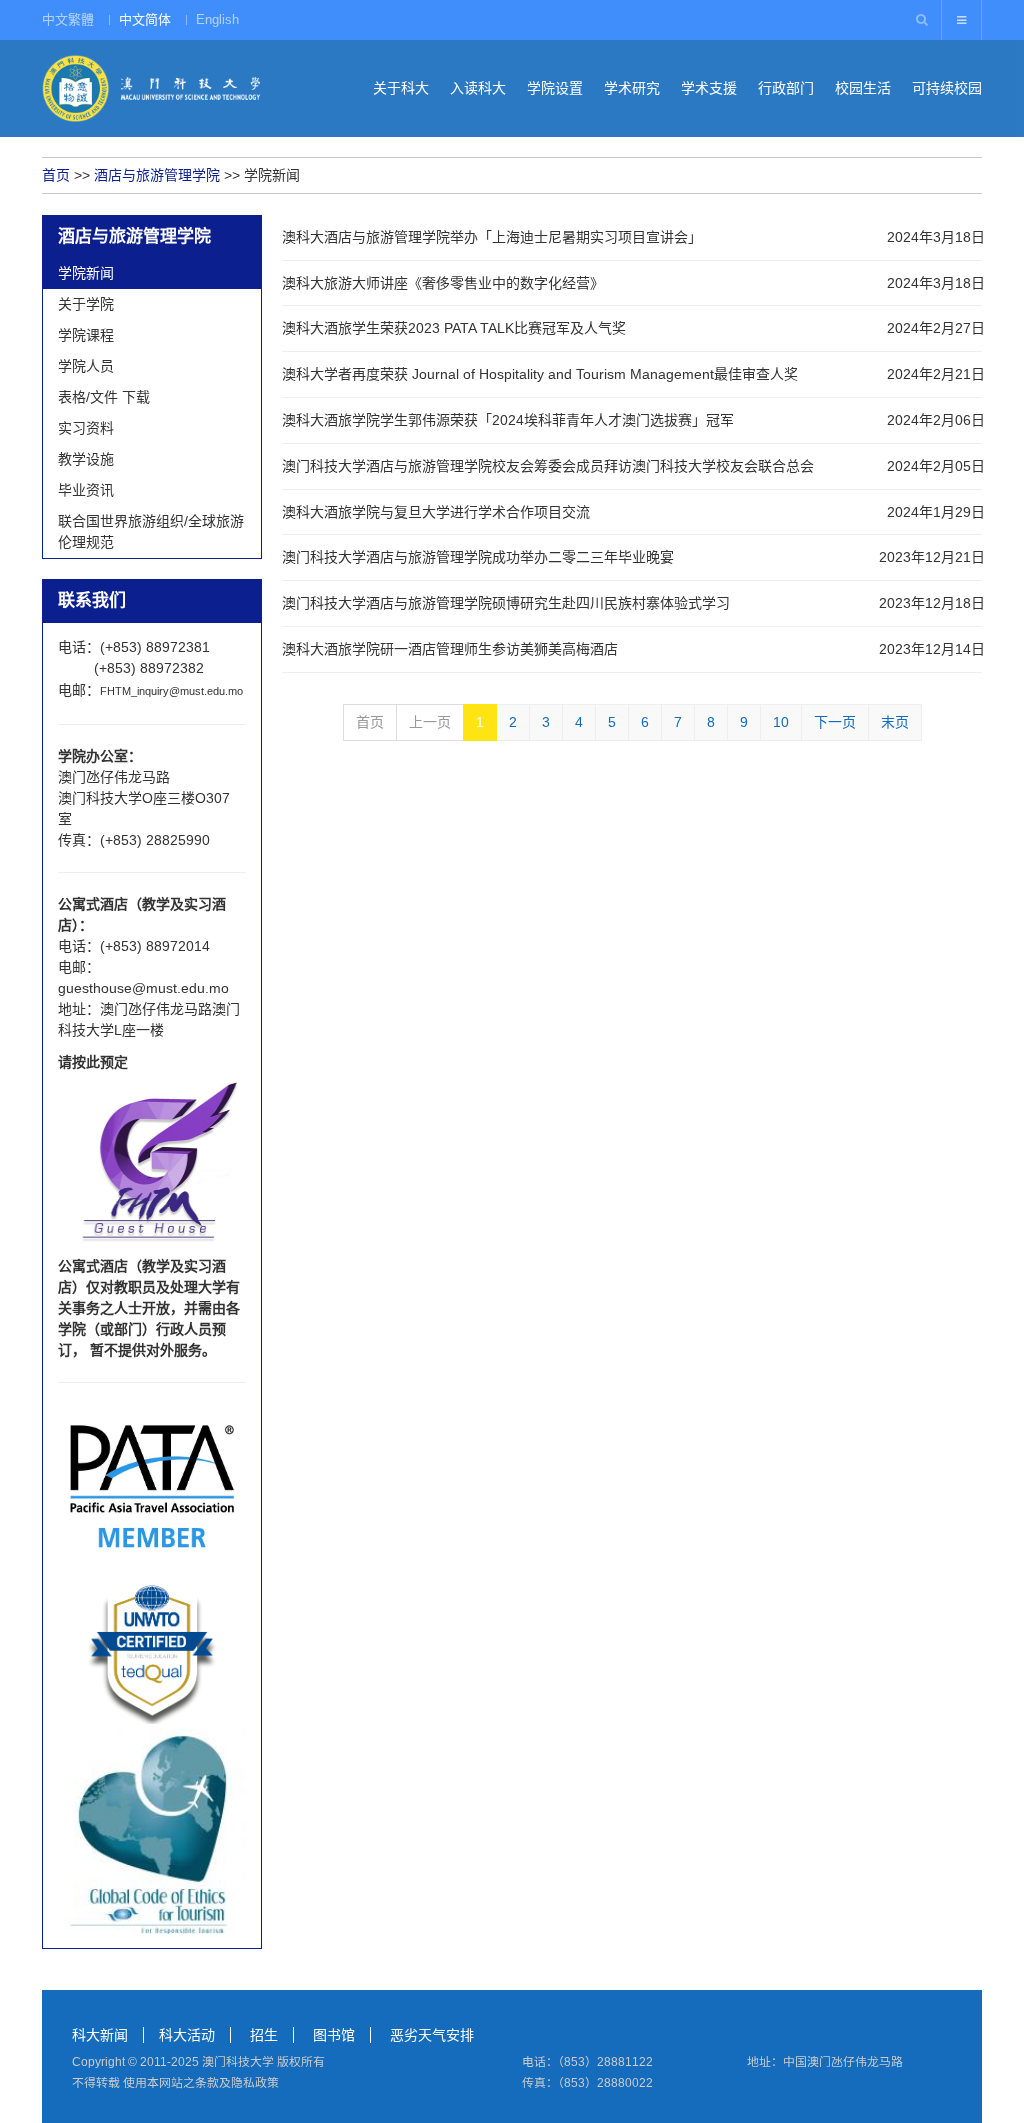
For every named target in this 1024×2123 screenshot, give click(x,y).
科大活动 (187, 2035)
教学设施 (86, 459)
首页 (56, 175)
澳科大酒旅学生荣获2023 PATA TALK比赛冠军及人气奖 (454, 328)
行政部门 (786, 88)
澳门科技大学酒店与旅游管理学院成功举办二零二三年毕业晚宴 (478, 557)
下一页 (835, 722)
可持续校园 (947, 88)
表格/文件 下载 (104, 397)
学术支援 (709, 88)
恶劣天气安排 (432, 2035)
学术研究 (632, 88)
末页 (895, 722)
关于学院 (86, 304)
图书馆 (334, 2035)
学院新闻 (86, 273)
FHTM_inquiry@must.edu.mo (171, 691)
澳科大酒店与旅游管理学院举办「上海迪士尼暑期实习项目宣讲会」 (492, 237)
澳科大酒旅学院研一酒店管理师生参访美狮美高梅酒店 (450, 649)
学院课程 (86, 335)
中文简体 (145, 19)
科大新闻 (100, 2035)
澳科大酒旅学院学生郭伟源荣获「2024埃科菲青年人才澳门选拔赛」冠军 (508, 420)
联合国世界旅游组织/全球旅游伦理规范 (151, 531)
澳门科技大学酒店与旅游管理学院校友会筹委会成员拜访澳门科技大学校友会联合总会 (548, 466)
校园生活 (863, 88)
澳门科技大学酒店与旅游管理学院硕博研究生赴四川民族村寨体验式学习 (506, 603)
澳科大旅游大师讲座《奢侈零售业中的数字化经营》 (443, 283)
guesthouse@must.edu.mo (143, 988)
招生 (264, 2035)
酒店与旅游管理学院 (157, 175)
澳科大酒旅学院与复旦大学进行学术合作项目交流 (436, 512)
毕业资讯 (86, 490)
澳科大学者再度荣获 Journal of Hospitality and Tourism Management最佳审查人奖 (540, 374)
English (217, 19)
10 (781, 722)
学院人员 (86, 366)
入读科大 (478, 88)
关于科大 (401, 88)
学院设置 (555, 88)
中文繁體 (68, 19)
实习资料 (86, 428)
